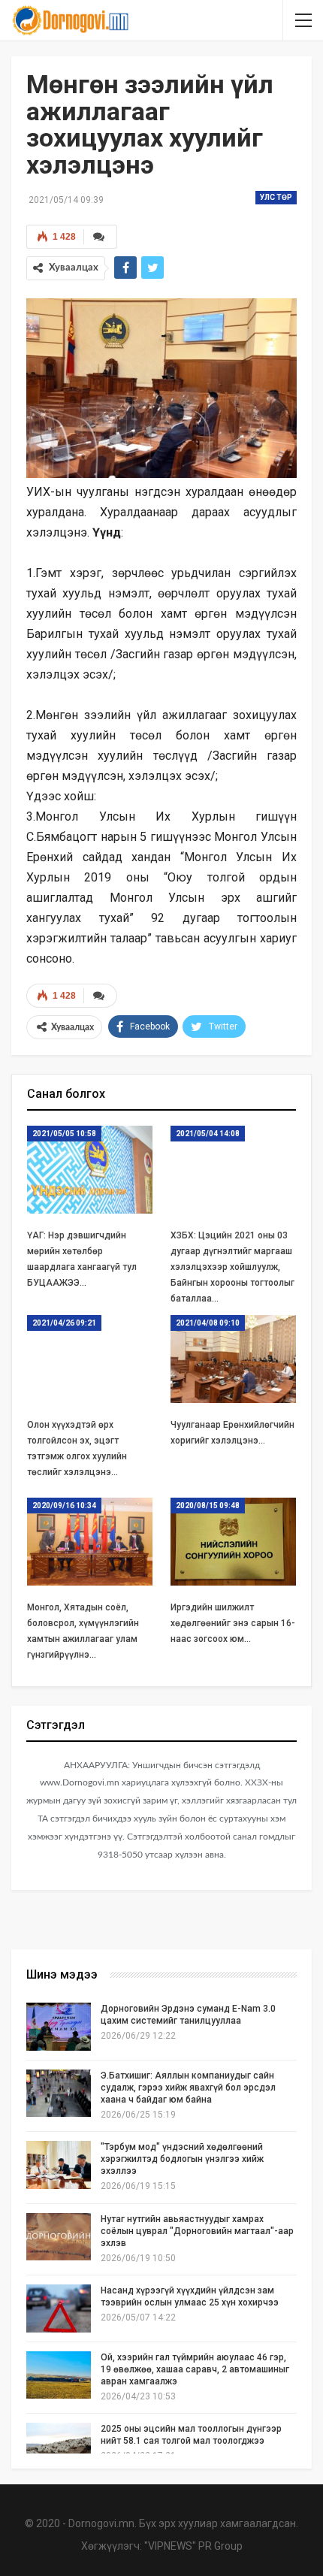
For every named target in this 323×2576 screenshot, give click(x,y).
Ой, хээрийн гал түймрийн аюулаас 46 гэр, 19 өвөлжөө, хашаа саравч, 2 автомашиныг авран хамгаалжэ (195, 2369)
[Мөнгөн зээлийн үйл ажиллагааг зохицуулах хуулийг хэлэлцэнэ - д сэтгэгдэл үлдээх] (100, 237)
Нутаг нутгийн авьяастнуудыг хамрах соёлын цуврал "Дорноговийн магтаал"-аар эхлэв (197, 2231)
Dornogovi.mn (101, 2523)
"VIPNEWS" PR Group (193, 2546)
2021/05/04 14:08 (208, 1134)
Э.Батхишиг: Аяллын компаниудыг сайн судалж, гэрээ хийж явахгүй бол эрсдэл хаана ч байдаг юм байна (188, 2088)
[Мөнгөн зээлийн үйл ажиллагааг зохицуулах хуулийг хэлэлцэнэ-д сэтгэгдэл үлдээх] (100, 996)
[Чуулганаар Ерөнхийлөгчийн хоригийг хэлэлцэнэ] (233, 1359)
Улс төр (276, 197)
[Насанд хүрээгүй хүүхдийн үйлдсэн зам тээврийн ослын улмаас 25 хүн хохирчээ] (59, 2308)
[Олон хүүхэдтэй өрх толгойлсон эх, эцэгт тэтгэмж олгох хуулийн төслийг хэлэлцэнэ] (90, 1359)
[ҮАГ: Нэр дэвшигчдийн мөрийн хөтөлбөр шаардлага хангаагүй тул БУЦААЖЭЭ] (90, 1170)
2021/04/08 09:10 (208, 1323)
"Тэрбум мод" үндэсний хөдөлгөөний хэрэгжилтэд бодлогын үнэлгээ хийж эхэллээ (182, 2159)
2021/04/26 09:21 (64, 1323)
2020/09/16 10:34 (64, 1506)
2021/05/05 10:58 (64, 1134)
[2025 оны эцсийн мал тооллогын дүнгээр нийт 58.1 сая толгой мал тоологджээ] (59, 2447)
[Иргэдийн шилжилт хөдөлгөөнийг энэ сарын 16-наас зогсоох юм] (233, 1542)
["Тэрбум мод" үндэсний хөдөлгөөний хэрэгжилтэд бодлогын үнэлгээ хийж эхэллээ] (59, 2165)
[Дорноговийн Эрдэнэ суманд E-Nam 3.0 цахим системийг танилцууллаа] (59, 2027)
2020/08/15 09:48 (208, 1506)
